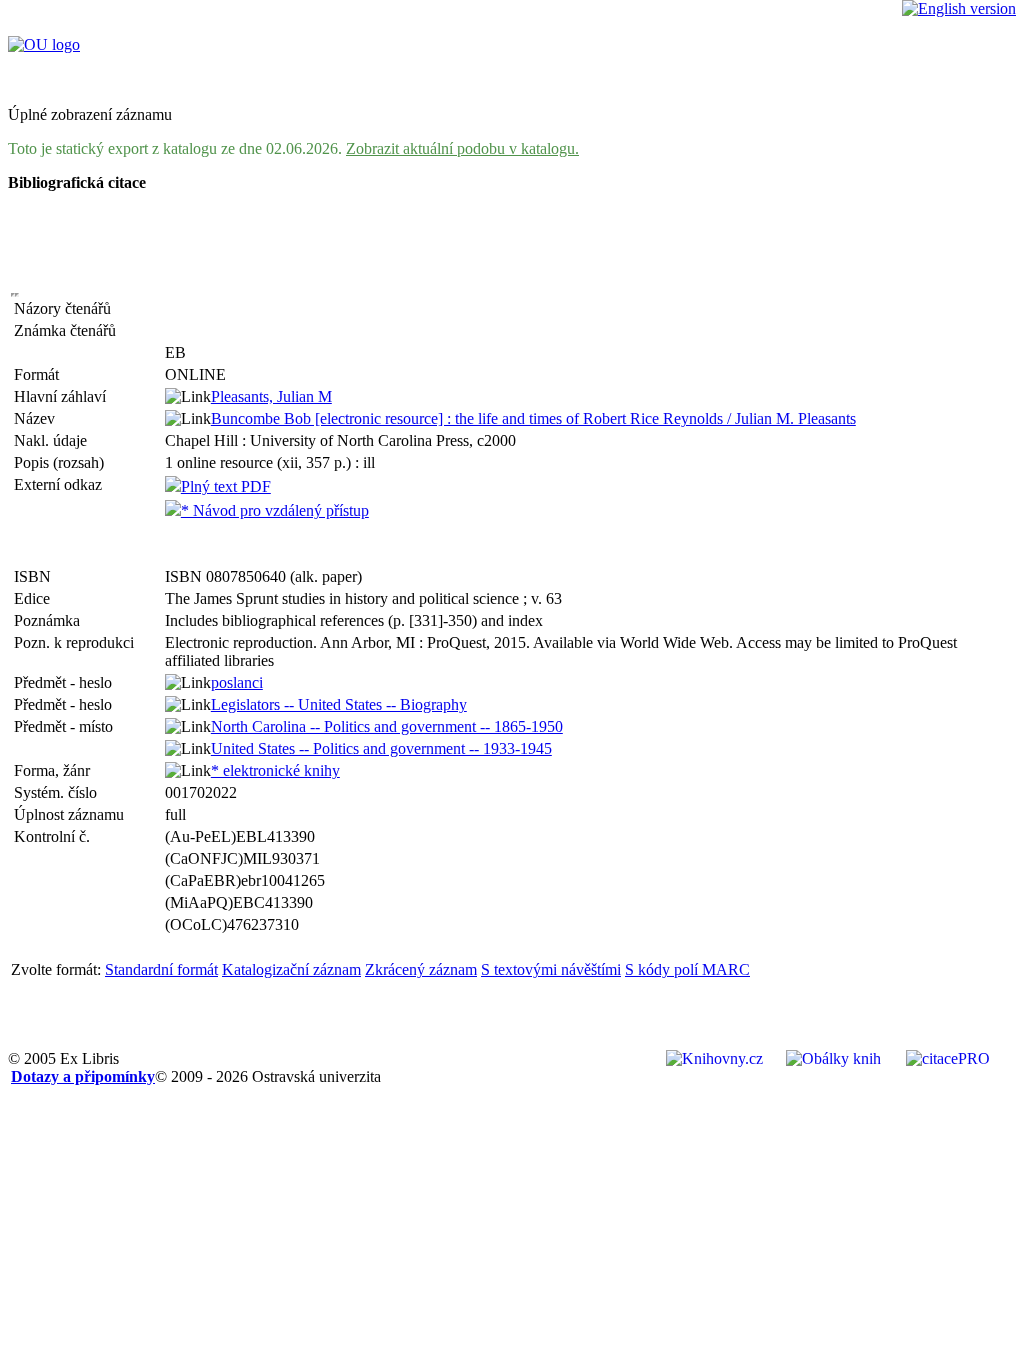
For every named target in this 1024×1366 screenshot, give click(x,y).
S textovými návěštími (551, 969)
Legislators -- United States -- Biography (339, 704)
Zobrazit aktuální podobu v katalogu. (462, 148)
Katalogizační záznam (291, 969)
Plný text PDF (226, 486)
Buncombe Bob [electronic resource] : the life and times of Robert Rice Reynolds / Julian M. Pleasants (533, 418)
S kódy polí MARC (687, 969)
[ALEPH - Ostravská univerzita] (44, 44)
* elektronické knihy (275, 770)
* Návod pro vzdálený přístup (275, 510)
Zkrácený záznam (421, 969)
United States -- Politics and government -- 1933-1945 (381, 748)
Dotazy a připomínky (83, 1076)
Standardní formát (161, 969)
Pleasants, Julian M (271, 396)
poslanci (237, 682)
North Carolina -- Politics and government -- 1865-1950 (387, 726)
